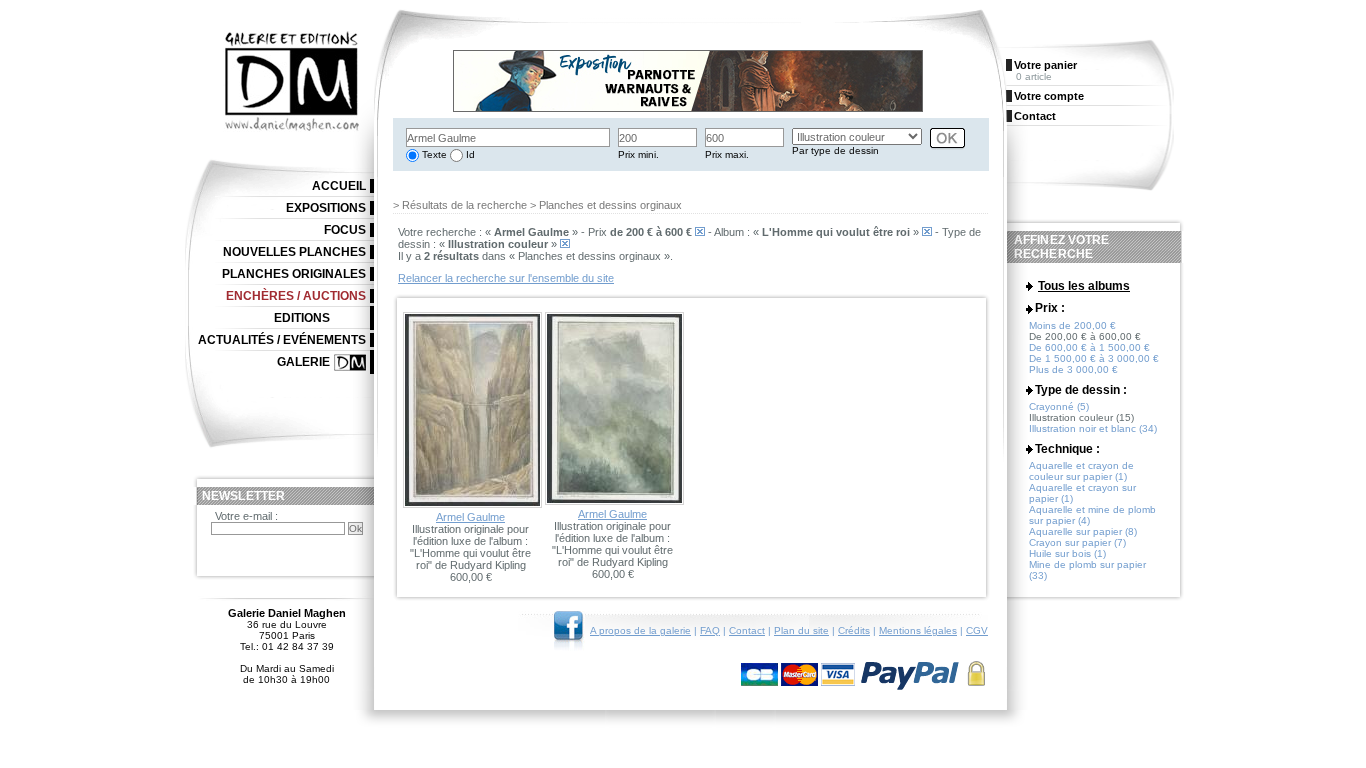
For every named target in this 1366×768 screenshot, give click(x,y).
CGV (977, 630)
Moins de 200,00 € (1072, 325)
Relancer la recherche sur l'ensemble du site (506, 278)
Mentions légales (918, 630)
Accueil (339, 186)
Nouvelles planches (294, 252)
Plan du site (801, 630)
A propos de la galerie (640, 630)
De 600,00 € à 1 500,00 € (1089, 347)
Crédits (854, 630)
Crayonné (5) (1059, 406)
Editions (302, 318)
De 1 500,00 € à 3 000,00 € (1094, 358)
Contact (747, 630)
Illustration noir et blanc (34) (1093, 428)
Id (469, 154)
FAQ (710, 630)
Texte (433, 154)
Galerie (303, 362)
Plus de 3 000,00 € (1073, 369)
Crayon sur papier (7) (1077, 542)
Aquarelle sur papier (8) (1083, 531)
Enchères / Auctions (296, 296)
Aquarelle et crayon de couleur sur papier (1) (1081, 471)
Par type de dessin (835, 150)
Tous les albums (1084, 286)
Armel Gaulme (470, 517)
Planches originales (294, 274)
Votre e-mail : (246, 516)
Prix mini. (638, 154)
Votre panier (1045, 65)
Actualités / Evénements (282, 340)
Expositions (326, 208)
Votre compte (1049, 96)
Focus (345, 230)
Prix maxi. (727, 154)
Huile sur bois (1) (1067, 553)
